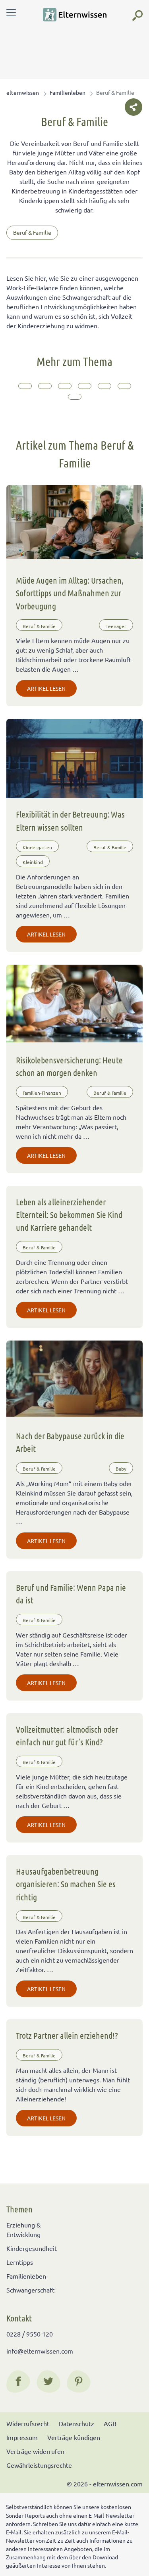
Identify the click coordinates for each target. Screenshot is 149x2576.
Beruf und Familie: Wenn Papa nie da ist (71, 1593)
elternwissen (23, 92)
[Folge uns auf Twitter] (48, 2381)
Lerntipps (20, 2262)
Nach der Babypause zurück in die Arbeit (70, 1442)
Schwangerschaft (30, 2290)
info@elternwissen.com (40, 2351)
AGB (110, 2423)
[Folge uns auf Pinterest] (79, 2381)
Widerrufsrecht (28, 2423)
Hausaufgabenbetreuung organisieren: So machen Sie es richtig (66, 1884)
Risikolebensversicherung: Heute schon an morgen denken (69, 1066)
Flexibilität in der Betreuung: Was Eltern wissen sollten (70, 820)
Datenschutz (76, 2423)
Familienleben (68, 92)
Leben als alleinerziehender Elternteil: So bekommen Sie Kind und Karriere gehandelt (69, 1215)
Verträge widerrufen (35, 2451)
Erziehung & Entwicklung (24, 2229)
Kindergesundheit (32, 2248)
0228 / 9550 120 (30, 2334)
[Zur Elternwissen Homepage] (75, 15)
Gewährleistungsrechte (39, 2465)
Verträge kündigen (74, 2437)
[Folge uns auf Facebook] (18, 2381)
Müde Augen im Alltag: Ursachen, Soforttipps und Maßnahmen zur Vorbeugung (70, 593)
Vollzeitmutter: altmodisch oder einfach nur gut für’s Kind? (67, 1735)
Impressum (22, 2437)
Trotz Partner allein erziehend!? (67, 2035)
